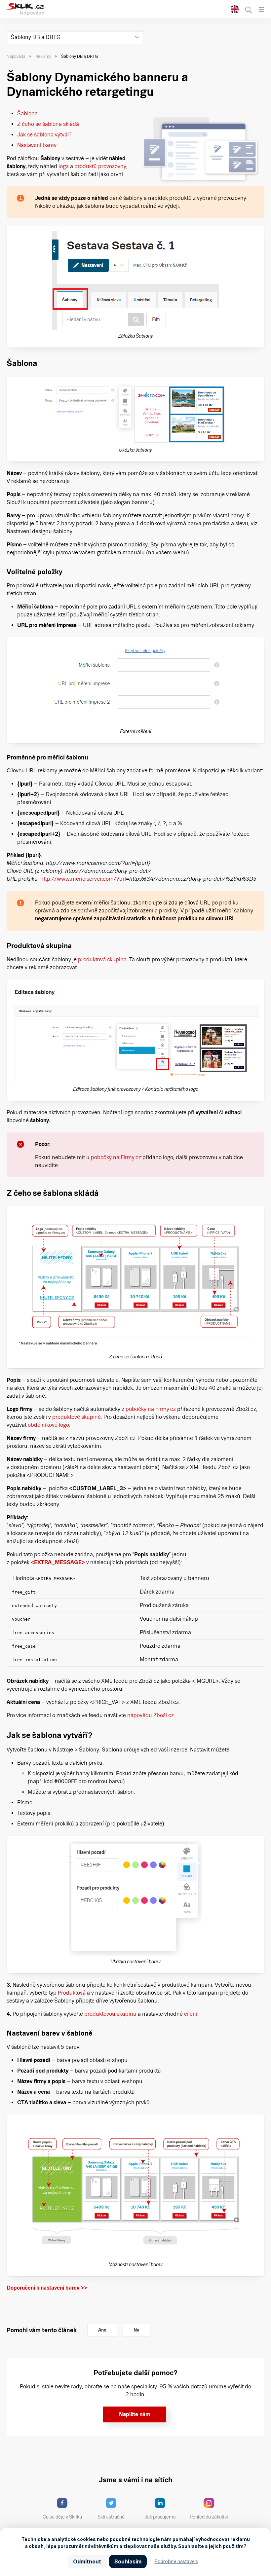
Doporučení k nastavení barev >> (48, 2288)
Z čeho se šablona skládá (48, 124)
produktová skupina (102, 959)
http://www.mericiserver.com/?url (83, 879)
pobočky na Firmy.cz (117, 1157)
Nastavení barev (37, 145)
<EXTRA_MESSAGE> (58, 1562)
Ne (136, 2330)
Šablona (27, 113)
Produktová (72, 1993)
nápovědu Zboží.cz (151, 1715)
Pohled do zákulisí (209, 2517)
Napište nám (135, 2414)
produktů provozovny (100, 166)
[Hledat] (249, 10)
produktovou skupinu (110, 2014)
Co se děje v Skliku (62, 2517)
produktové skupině (77, 1417)
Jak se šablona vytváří (44, 135)
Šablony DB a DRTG (36, 37)
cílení (191, 2014)
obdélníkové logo (48, 1425)
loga (64, 166)
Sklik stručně (111, 2517)
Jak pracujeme (160, 2517)
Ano (102, 2330)
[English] (235, 10)
